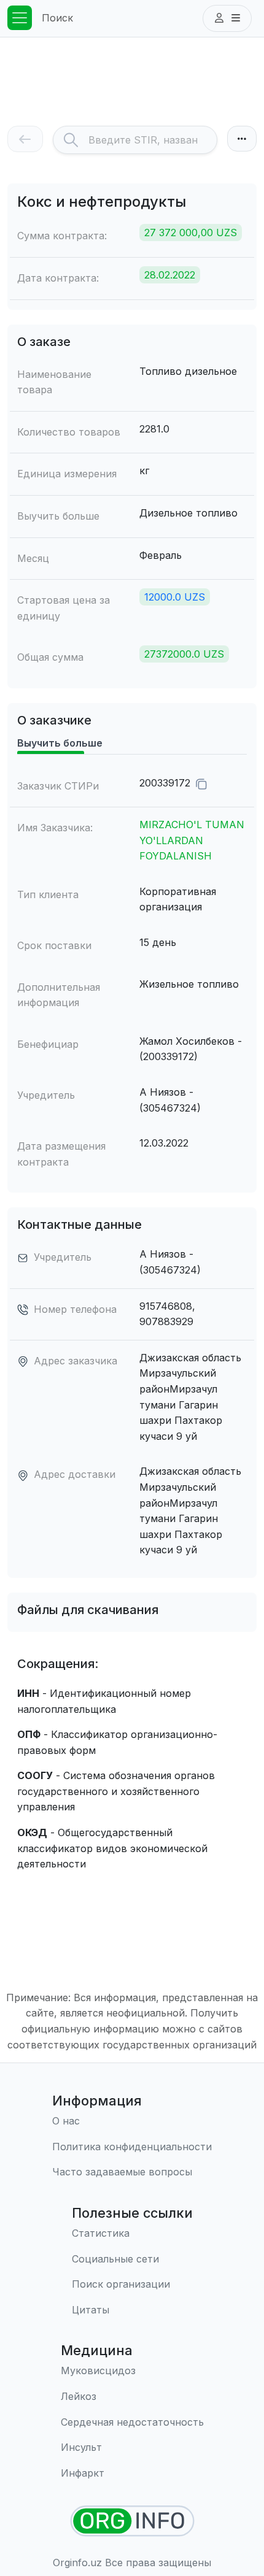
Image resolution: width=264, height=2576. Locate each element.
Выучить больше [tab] (60, 743)
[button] (227, 18)
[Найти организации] (132, 2521)
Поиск (57, 18)
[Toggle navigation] (20, 18)
